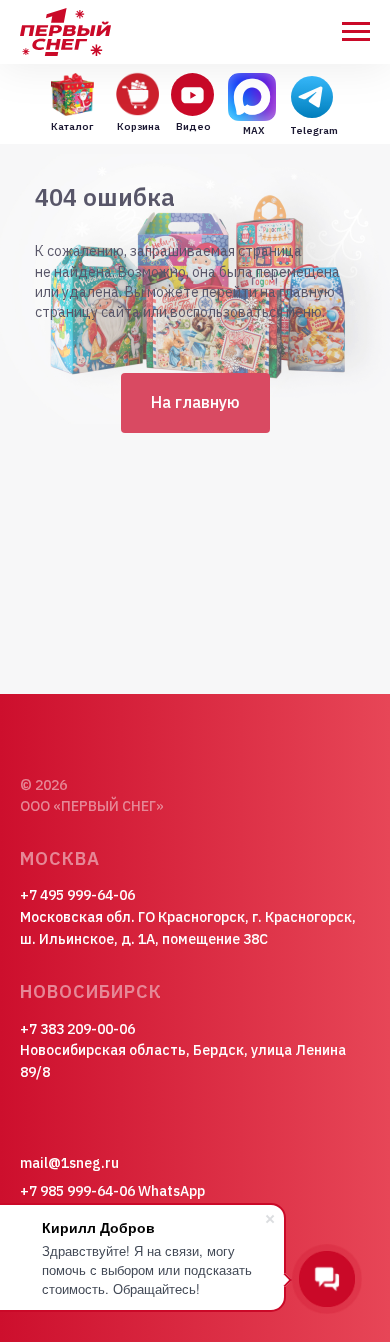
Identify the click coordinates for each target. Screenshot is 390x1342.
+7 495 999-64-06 (77, 895)
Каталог (72, 126)
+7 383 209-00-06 (77, 1029)
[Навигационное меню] (356, 32)
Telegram (314, 130)
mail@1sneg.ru (69, 1163)
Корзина (138, 126)
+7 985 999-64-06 (77, 1191)
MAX (254, 130)
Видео (193, 126)
